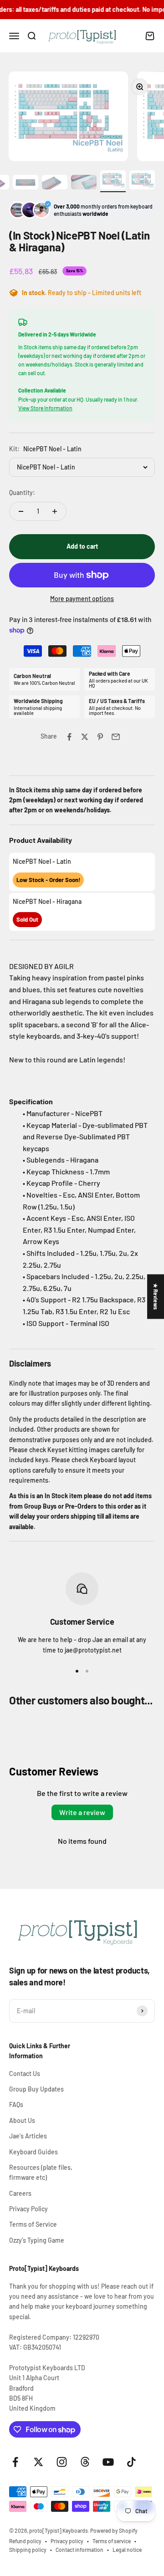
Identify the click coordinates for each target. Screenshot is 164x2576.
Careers (20, 2193)
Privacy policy (67, 2541)
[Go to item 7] (84, 183)
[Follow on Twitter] (38, 2462)
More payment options (82, 599)
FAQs (16, 2104)
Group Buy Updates (36, 2089)
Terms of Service (33, 2224)
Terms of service (112, 2541)
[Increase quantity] (55, 511)
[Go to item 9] (142, 181)
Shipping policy (28, 2550)
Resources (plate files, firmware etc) (41, 2172)
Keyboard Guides (33, 2152)
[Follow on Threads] (85, 2462)
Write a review (82, 1812)
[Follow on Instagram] (62, 2462)
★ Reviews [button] (156, 1296)
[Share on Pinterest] (100, 737)
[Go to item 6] (55, 183)
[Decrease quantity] (21, 511)
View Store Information (45, 408)
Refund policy (25, 2541)
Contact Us (25, 2074)
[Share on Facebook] (69, 737)
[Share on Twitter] (85, 737)
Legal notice (127, 2550)
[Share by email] (116, 737)
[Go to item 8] (113, 181)
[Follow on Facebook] (15, 2462)
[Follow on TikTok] (131, 2462)
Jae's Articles (28, 2136)
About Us (22, 2120)
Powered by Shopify (114, 2530)
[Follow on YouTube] (108, 2462)
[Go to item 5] (26, 183)
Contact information (79, 2550)
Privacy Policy (28, 2209)
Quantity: (22, 492)
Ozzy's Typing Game (37, 2240)
